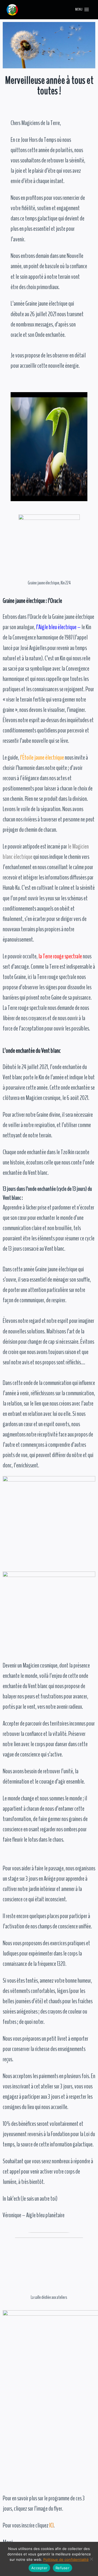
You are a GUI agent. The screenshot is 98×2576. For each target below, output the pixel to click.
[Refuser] (91, 2559)
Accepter (39, 2568)
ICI (51, 2525)
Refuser (62, 2568)
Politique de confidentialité (66, 2559)
